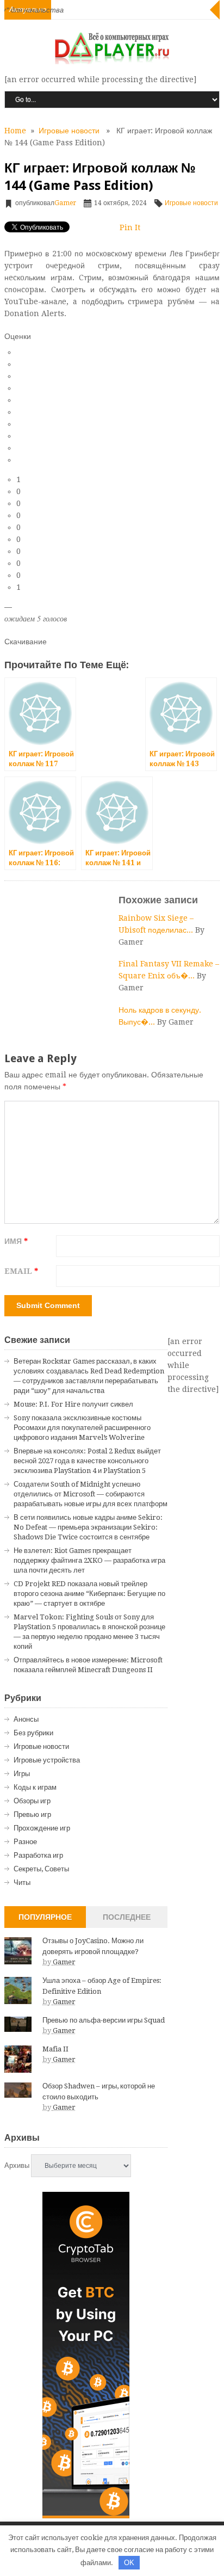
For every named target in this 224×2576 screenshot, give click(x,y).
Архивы (17, 2165)
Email (21, 1271)
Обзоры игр (32, 1801)
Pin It (130, 227)
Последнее (127, 1917)
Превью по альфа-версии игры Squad (104, 2020)
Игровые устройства (47, 1760)
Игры (22, 1774)
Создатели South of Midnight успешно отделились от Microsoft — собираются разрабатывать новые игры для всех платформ (91, 1494)
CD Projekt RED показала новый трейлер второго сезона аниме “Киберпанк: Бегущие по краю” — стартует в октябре (89, 1594)
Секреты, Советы (41, 1869)
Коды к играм (35, 1787)
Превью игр (32, 1814)
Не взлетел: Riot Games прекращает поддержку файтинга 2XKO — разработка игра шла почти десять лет (89, 1560)
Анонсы (26, 1719)
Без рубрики (33, 1733)
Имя (16, 1241)
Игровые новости (69, 131)
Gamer (65, 203)
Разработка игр (38, 1855)
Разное (25, 1842)
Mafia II (55, 2049)
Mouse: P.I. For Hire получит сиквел (73, 1404)
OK (129, 2563)
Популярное (45, 1917)
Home (15, 131)
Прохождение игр (42, 1828)
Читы (22, 1882)
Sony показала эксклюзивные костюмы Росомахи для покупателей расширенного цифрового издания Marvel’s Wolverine (82, 1428)
